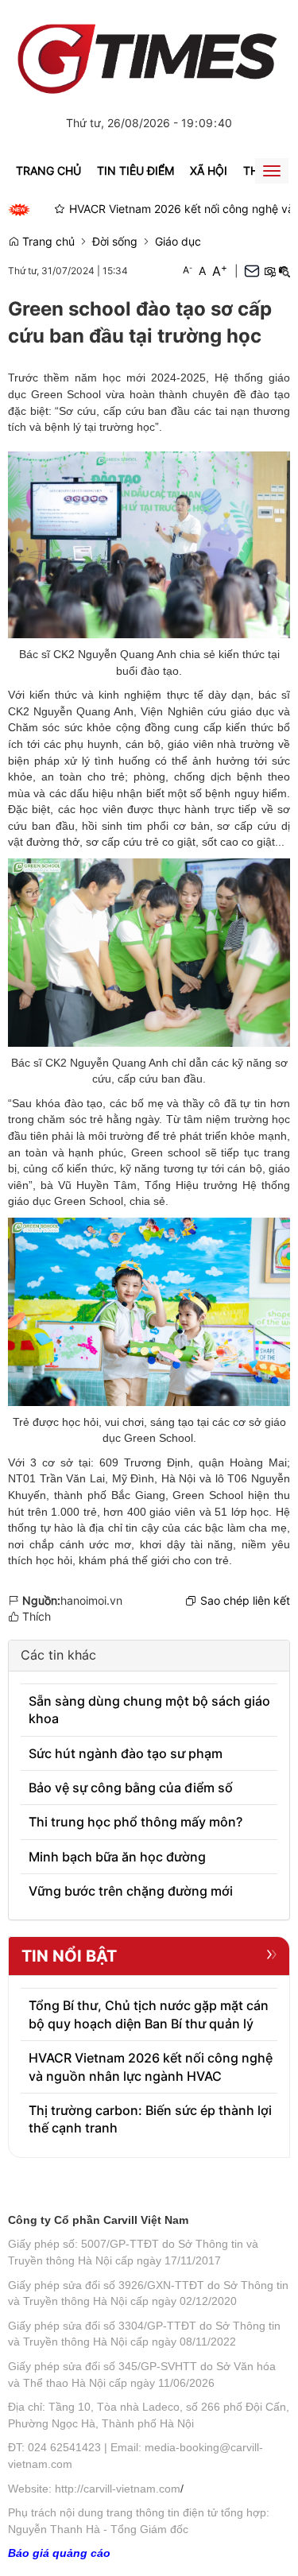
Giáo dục (178, 241)
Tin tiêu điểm (135, 170)
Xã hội (209, 170)
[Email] (252, 271)
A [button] (188, 270)
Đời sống (115, 241)
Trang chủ (48, 170)
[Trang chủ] (149, 53)
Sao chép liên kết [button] (245, 1600)
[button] (269, 271)
